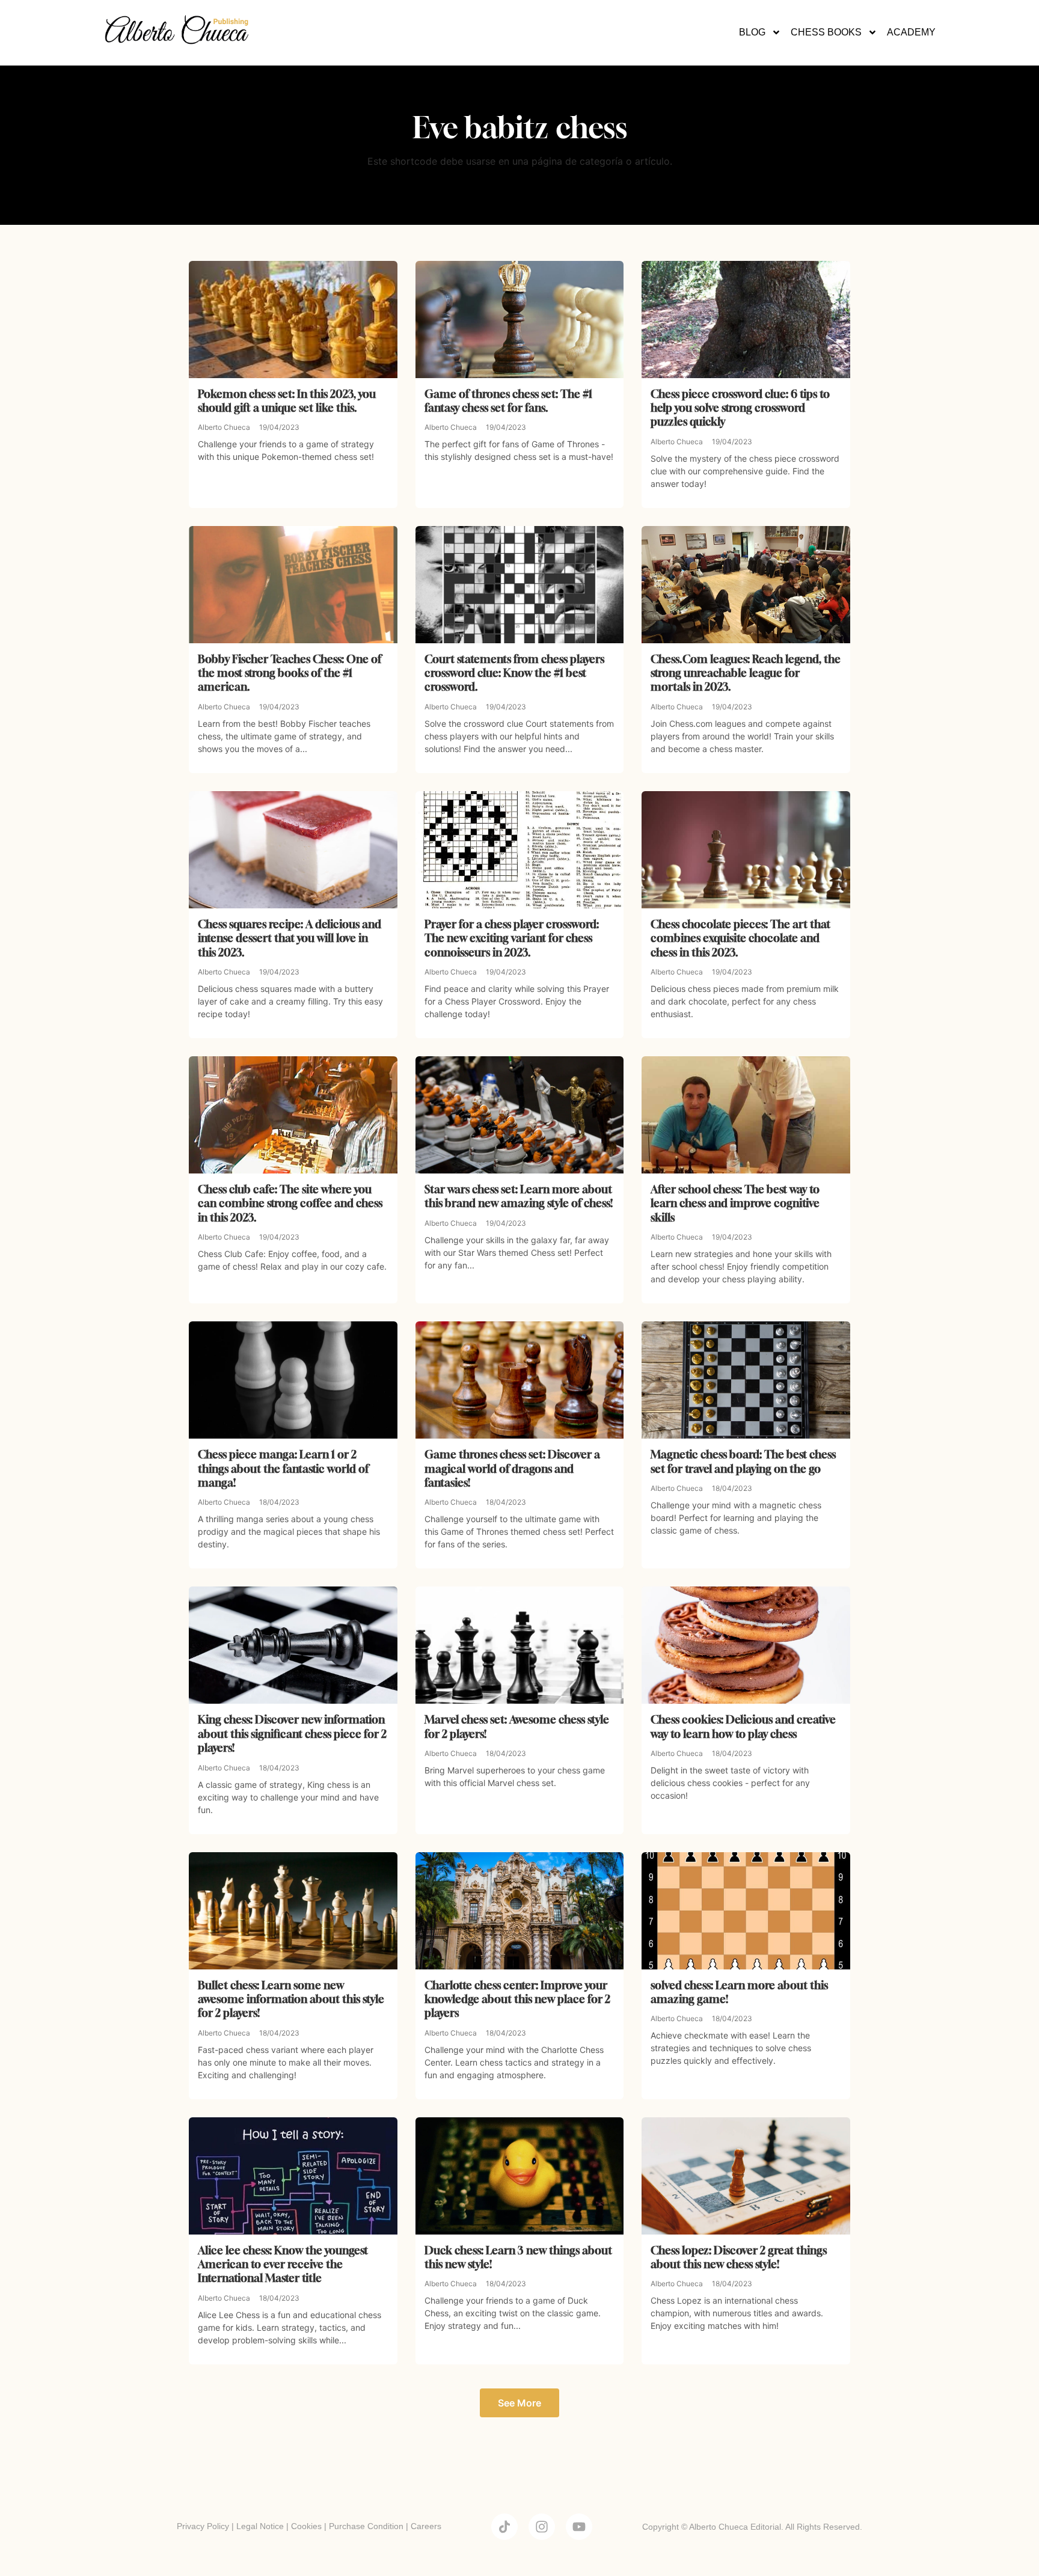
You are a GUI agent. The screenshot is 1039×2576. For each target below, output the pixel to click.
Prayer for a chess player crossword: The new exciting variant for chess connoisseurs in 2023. (512, 938)
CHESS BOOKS (826, 32)
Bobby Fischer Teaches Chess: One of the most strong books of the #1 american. (290, 673)
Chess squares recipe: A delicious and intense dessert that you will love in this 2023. (290, 938)
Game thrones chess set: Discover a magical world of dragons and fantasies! (512, 1468)
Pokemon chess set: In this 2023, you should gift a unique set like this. (287, 401)
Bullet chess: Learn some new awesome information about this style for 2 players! (291, 1999)
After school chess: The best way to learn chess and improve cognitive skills (735, 1203)
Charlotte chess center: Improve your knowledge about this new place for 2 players (517, 1999)
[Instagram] (542, 2527)
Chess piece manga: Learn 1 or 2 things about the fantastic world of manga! (283, 1468)
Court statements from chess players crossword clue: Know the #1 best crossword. (514, 673)
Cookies (306, 2526)
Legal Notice (260, 2526)
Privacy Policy (203, 2526)
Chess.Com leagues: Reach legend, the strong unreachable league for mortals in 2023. (746, 673)
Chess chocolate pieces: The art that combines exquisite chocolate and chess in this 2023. (740, 938)
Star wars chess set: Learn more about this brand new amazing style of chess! (519, 1196)
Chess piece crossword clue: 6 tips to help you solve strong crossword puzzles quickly (740, 408)
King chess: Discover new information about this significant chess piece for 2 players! (292, 1733)
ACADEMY (911, 32)
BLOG (752, 32)
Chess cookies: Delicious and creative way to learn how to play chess (743, 1726)
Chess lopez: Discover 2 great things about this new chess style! (739, 2257)
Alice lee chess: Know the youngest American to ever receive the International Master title (283, 2264)
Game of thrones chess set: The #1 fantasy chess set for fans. (508, 401)
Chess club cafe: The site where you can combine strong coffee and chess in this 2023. (290, 1203)
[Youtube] (579, 2527)
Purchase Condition (366, 2526)
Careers (426, 2526)
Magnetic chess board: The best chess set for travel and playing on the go (743, 1461)
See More (519, 2403)
